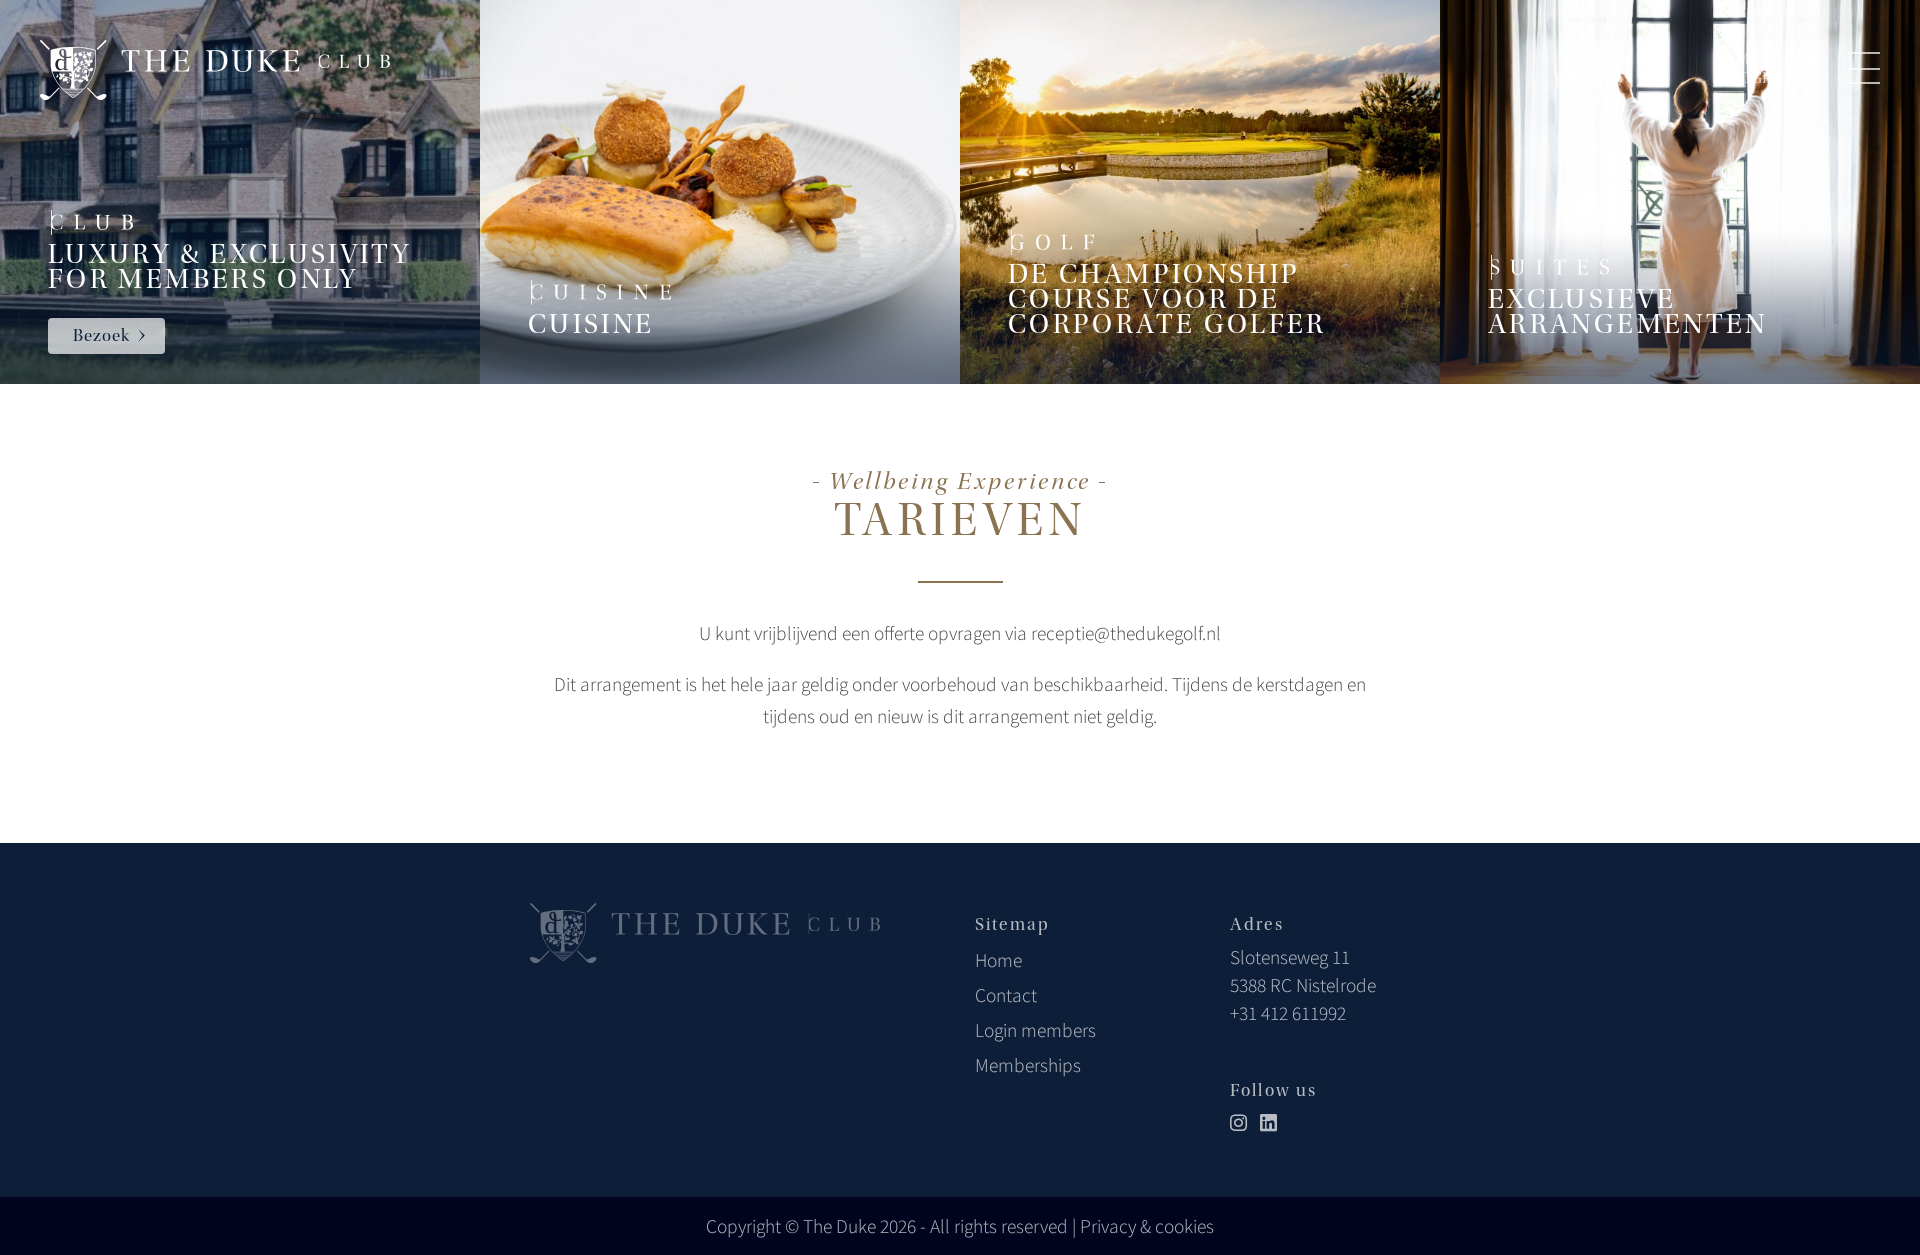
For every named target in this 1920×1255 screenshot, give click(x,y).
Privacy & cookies (1147, 1226)
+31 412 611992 (1288, 1013)
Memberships (1028, 1065)
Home (998, 960)
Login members (1035, 1030)
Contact (1006, 995)
